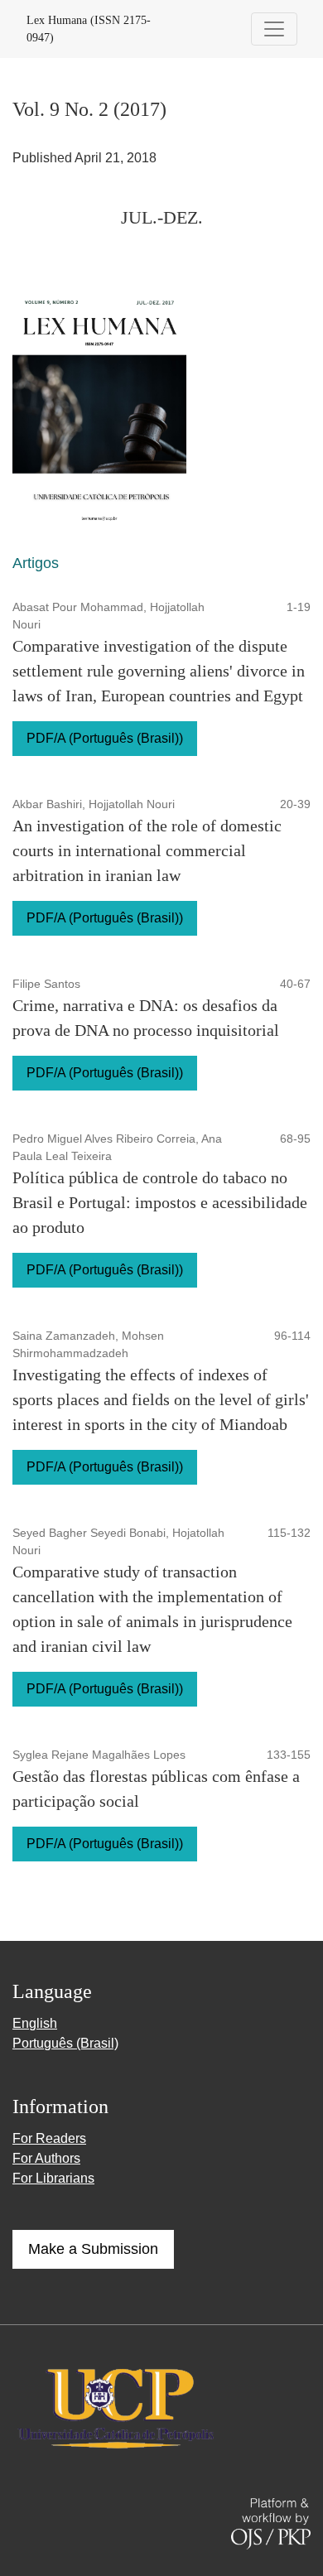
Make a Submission (93, 2249)
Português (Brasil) (65, 2043)
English (35, 2023)
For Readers (49, 2138)
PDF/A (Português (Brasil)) (105, 738)
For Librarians (53, 2178)
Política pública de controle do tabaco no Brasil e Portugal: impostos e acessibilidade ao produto (160, 1202)
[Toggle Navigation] (274, 29)
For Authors (46, 2158)
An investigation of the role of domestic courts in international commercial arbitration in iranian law (147, 850)
